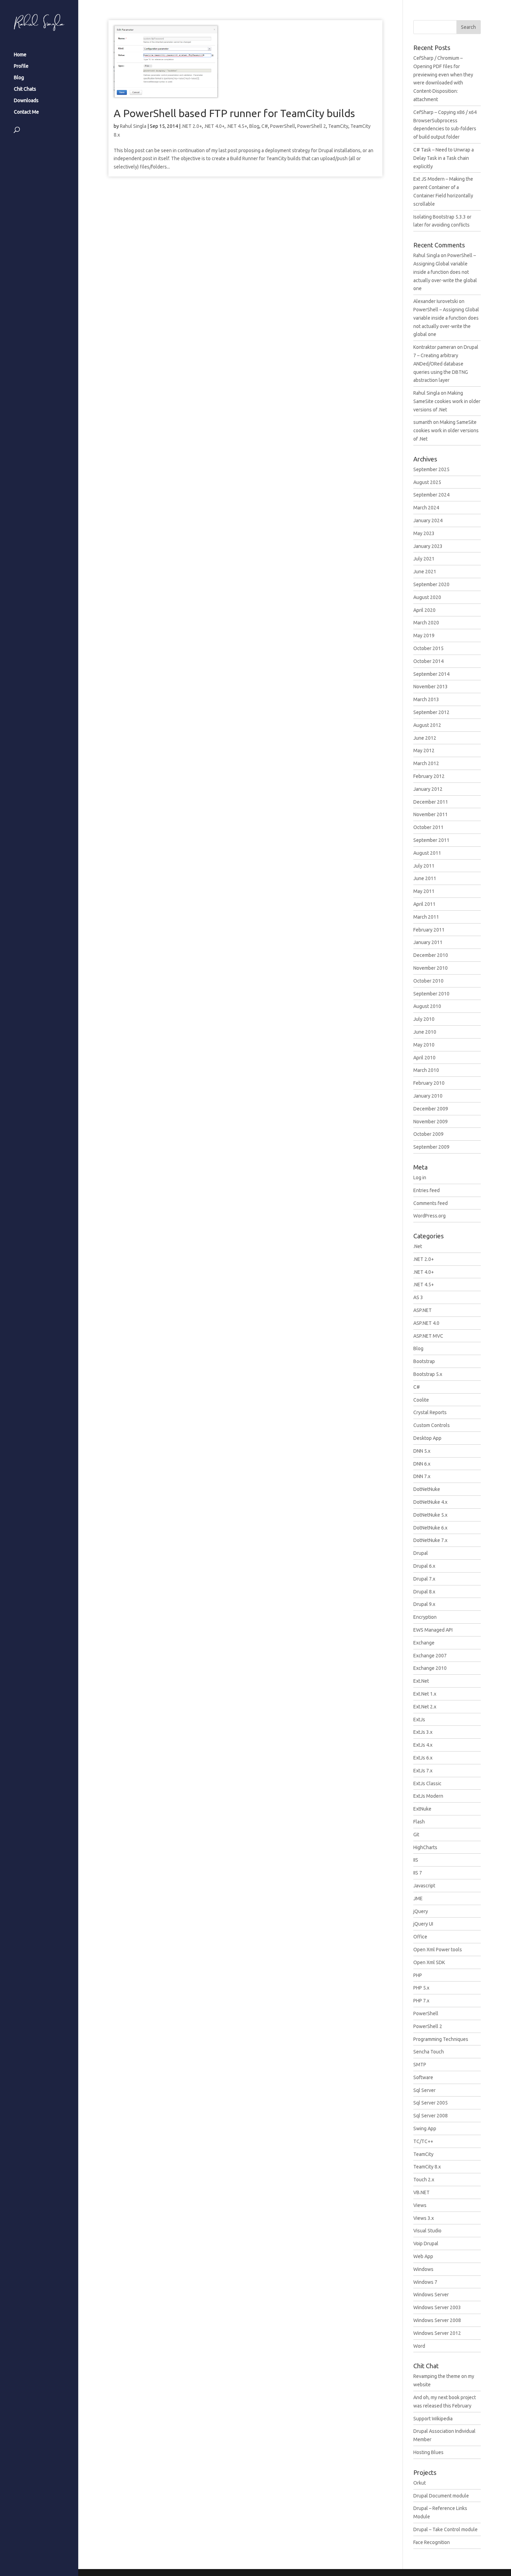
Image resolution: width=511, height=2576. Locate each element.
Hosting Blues (428, 2452)
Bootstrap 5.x (428, 1374)
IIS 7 (418, 1873)
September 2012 (431, 712)
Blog (19, 78)
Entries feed (427, 1190)
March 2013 (426, 699)
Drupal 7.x (424, 1579)
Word (419, 2346)
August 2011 (427, 853)
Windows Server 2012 (437, 2333)
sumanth (423, 422)
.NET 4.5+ (237, 126)
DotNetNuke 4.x (430, 1502)
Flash (419, 1822)
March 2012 (426, 763)
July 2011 (424, 866)
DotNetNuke (427, 1489)
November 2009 (431, 1122)
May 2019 (424, 635)
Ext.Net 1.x (425, 1694)
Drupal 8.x (424, 1592)
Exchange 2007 (430, 1656)
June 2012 (425, 738)
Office (420, 1937)
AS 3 (418, 1297)
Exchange (424, 1643)
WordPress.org (429, 1216)
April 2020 (424, 610)
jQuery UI (423, 1924)
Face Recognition (432, 2542)
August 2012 (427, 725)
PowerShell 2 (312, 126)
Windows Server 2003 (437, 2307)
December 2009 (431, 1109)
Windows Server (431, 2295)
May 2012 (424, 750)
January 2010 (428, 1096)
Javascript (424, 1886)
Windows (423, 2269)
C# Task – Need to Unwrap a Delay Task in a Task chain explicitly (444, 158)
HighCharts (425, 1847)
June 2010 (425, 1032)
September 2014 (431, 674)
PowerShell (283, 126)
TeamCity (338, 126)
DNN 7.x (422, 1476)
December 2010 (431, 955)
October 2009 (428, 1134)
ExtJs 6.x (423, 1758)
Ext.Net (421, 1681)
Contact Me (26, 112)
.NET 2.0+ (192, 126)
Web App (423, 2256)
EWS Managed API (433, 1630)
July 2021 (424, 559)
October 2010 (428, 981)
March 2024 (426, 508)
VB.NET (421, 2192)
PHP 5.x (421, 1988)
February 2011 (429, 930)
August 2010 (427, 1006)
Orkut (420, 2483)
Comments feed (431, 1203)
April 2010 (424, 1058)
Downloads (26, 101)
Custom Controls (432, 1425)
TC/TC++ (423, 2141)
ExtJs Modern (428, 1796)
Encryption (425, 1617)
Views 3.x (424, 2218)
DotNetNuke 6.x (430, 1528)
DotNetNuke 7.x (430, 1540)
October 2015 (428, 648)
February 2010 (429, 1083)
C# (265, 126)
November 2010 (431, 968)
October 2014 (428, 661)
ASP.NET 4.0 (426, 1323)
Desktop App (427, 1438)
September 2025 (431, 469)
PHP (418, 1975)
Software (423, 2077)
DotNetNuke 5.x (430, 1515)
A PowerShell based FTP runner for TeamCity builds (234, 113)
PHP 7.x (421, 2001)
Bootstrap (424, 1361)
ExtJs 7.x (423, 1771)
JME (418, 1898)
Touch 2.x (424, 2180)
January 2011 (428, 942)
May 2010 (424, 1045)
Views (420, 2205)
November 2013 (431, 687)
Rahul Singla (133, 126)
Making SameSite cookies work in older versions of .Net (447, 401)
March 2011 (426, 917)
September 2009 (431, 1147)
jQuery (421, 1911)
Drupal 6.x (424, 1566)
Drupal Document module (441, 2496)
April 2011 (424, 904)
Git (416, 1835)
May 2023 (424, 533)
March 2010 (426, 1070)
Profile (21, 66)
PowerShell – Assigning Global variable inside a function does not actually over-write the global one (445, 272)
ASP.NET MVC (428, 1336)
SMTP (420, 2065)
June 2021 (425, 572)
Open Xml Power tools (438, 1950)
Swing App (425, 2128)
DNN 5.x (422, 1451)
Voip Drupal (426, 2243)
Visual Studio (427, 2231)
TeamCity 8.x (427, 2167)
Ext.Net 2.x (425, 1707)
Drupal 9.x (424, 1604)
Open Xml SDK (429, 1962)
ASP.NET (423, 1310)
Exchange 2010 (430, 1668)
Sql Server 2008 (431, 2116)
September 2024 (431, 495)
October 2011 (428, 827)
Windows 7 (425, 2282)
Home (20, 55)
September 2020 (431, 584)
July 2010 (424, 1019)
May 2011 (424, 891)
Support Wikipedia (433, 2419)
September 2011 (431, 840)
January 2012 (428, 789)
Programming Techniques (441, 2039)
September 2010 (431, 994)
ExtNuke (422, 1809)
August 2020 (427, 597)
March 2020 (426, 623)
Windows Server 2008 (437, 2320)
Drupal (421, 1553)
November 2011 (431, 814)
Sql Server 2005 (431, 2103)
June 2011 (425, 878)
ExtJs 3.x (423, 1732)
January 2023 (428, 546)
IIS (416, 1860)
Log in (420, 1178)
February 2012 (429, 776)
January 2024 (428, 520)
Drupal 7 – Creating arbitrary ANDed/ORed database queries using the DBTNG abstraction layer (446, 364)
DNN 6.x (422, 1464)
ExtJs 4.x (423, 1745)
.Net (418, 1246)
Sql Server (424, 2090)
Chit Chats (25, 89)
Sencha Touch (429, 2052)
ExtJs (419, 1720)
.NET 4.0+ (214, 126)
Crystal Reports (430, 1412)
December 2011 (431, 802)
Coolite (421, 1400)
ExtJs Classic (427, 1783)
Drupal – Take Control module (445, 2529)
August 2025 (427, 482)
